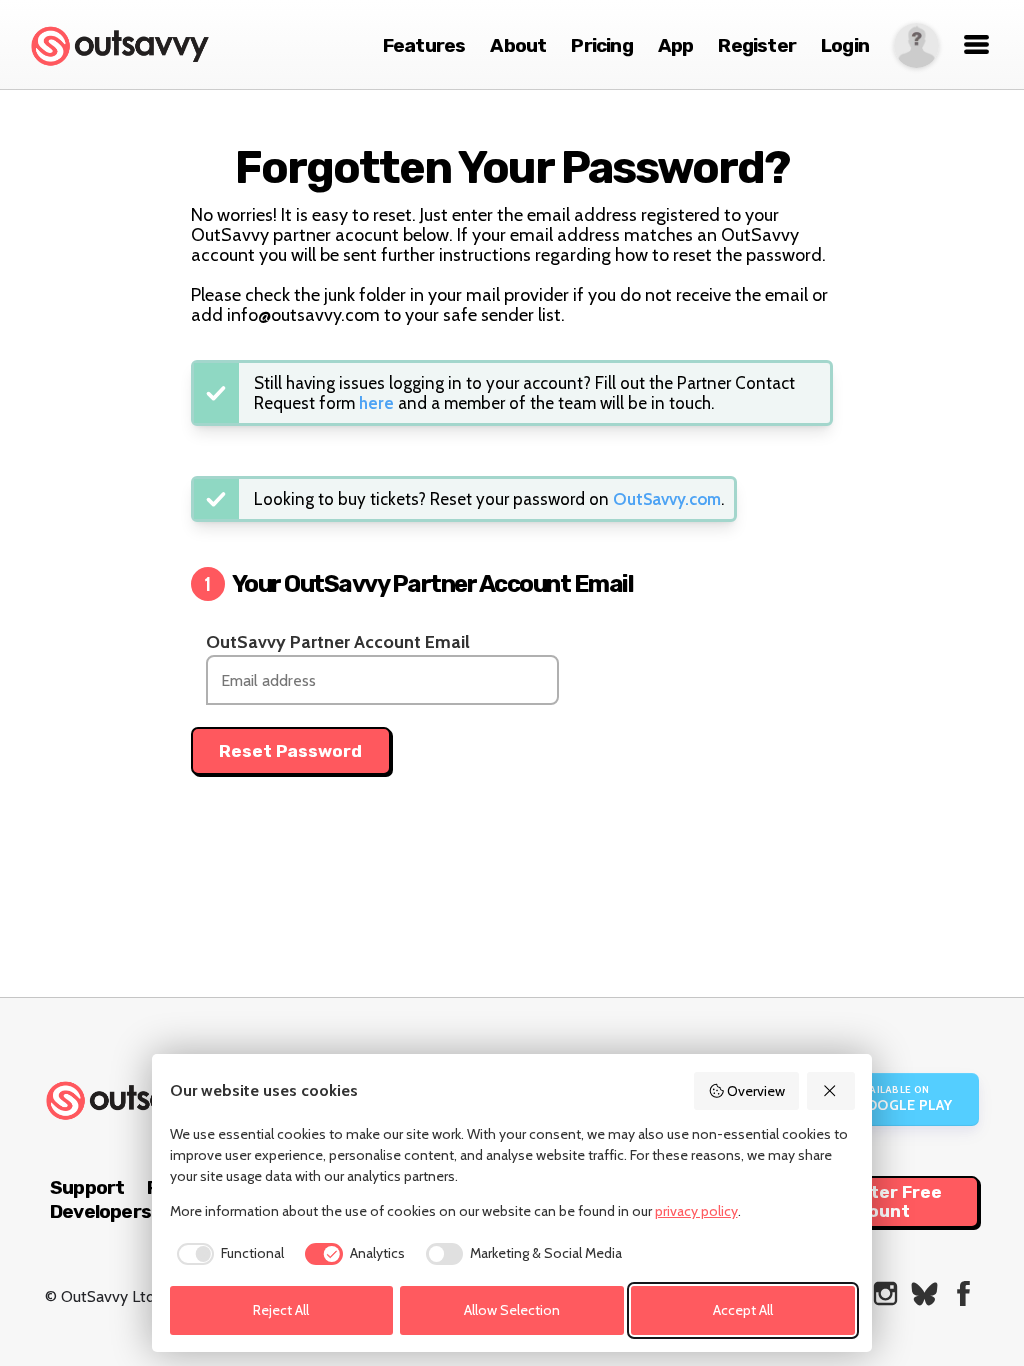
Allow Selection (512, 1310)
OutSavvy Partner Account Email (338, 642)
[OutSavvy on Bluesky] (924, 1293)
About (518, 45)
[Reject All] (831, 1091)
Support (87, 1187)
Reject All (281, 1310)
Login (845, 45)
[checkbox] (227, 1254)
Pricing (601, 45)
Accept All (743, 1310)
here (376, 403)
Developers (100, 1211)
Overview (756, 1091)
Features (424, 45)
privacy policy (696, 1211)
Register (757, 45)
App (676, 45)
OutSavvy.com (667, 499)
